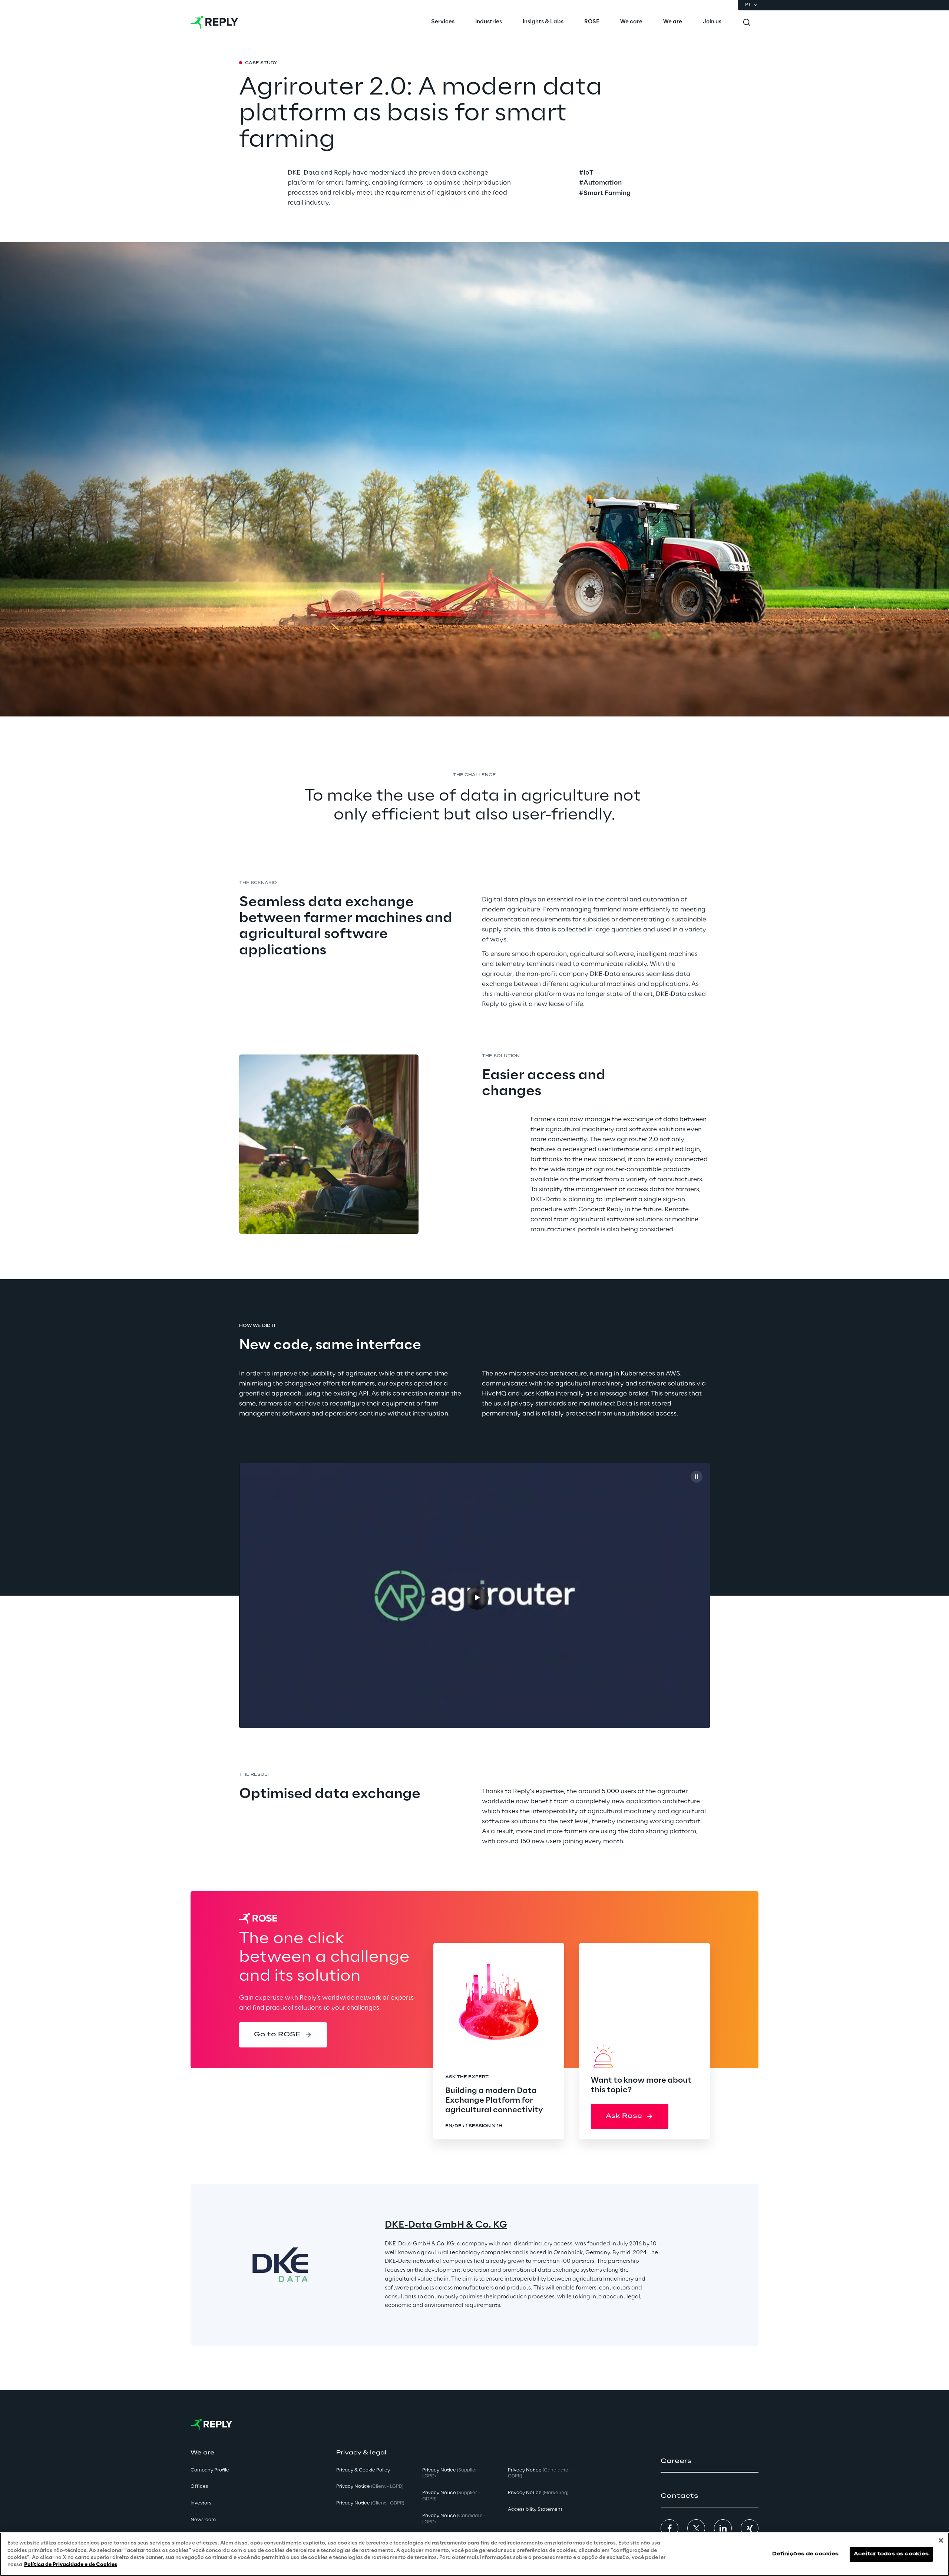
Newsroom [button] (203, 2520)
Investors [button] (201, 2503)
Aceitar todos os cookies (891, 2554)
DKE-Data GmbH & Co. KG (446, 2225)
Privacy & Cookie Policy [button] (363, 2470)
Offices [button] (199, 2486)
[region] (474, 2554)
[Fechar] (941, 2540)
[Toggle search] (747, 22)
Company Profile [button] (210, 2470)
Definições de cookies (806, 2554)
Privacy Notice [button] (370, 2486)
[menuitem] (443, 22)
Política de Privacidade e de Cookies (71, 2565)
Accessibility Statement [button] (535, 2509)
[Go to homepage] (214, 22)
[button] (283, 2035)
